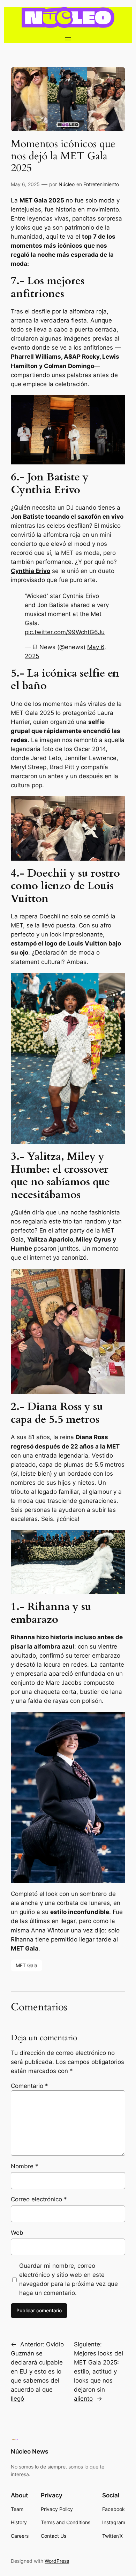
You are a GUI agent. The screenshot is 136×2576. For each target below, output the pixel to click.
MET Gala (27, 1965)
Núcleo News (29, 2451)
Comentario (29, 2086)
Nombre (25, 2166)
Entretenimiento (101, 184)
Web (17, 2233)
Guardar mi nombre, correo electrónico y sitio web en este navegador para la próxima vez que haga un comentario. (69, 2279)
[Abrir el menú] (68, 39)
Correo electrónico (39, 2199)
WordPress (57, 2561)
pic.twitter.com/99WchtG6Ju (65, 632)
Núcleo (67, 184)
